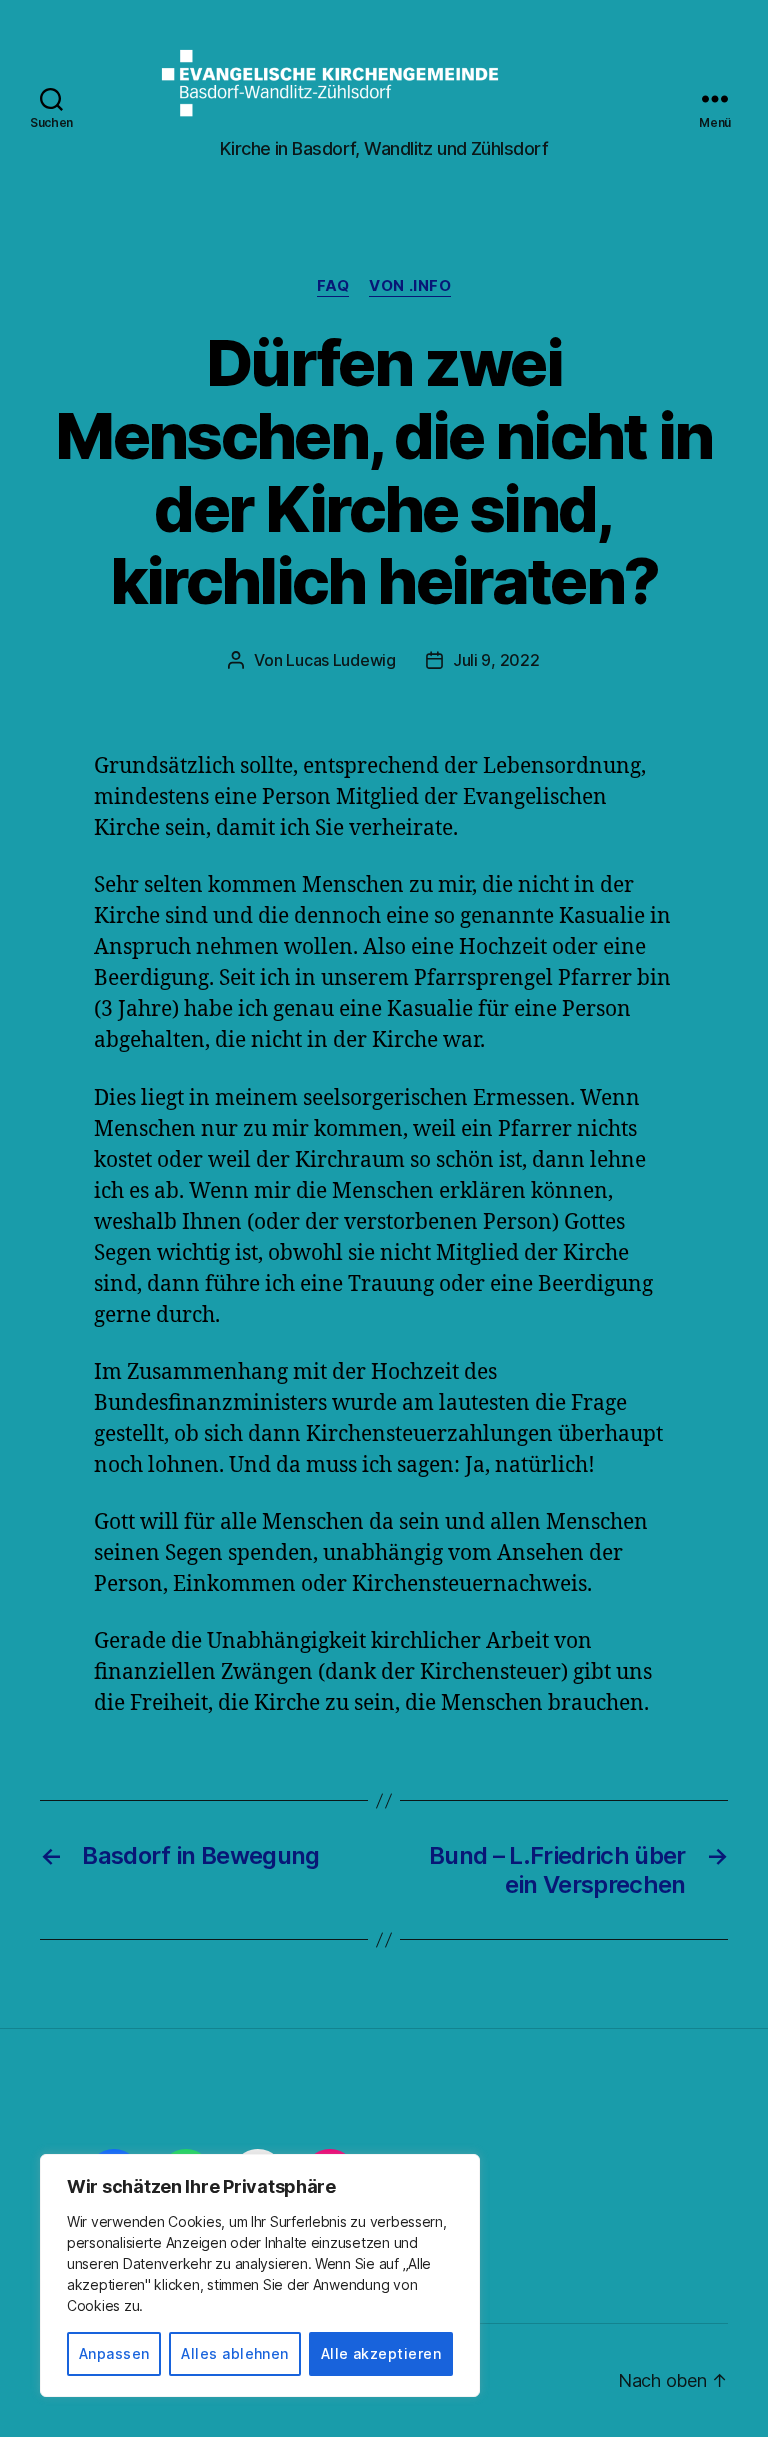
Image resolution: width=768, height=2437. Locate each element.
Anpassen (114, 2353)
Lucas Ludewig (341, 660)
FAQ (333, 286)
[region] (260, 2275)
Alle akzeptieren (381, 2353)
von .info (410, 286)
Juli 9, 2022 (496, 660)
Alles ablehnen (235, 2353)
